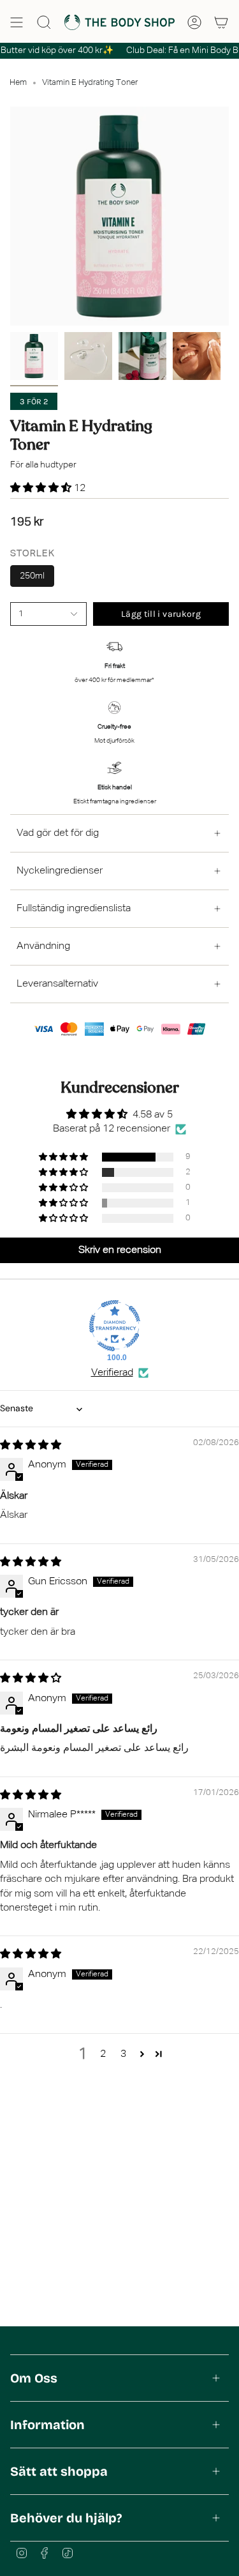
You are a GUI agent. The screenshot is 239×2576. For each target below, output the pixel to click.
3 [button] (123, 2054)
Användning (43, 946)
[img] (31, 1446)
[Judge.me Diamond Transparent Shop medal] (115, 1326)
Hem (18, 83)
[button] (42, 489)
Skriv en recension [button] (120, 1250)
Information (47, 2425)
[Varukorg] (221, 22)
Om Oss (34, 2378)
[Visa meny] (17, 22)
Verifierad (112, 1373)
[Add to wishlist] (14, 629)
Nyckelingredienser (60, 871)
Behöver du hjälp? (66, 2518)
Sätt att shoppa (59, 2471)
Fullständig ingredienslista (74, 909)
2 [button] (103, 2054)
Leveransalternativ (57, 984)
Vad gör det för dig (58, 833)
